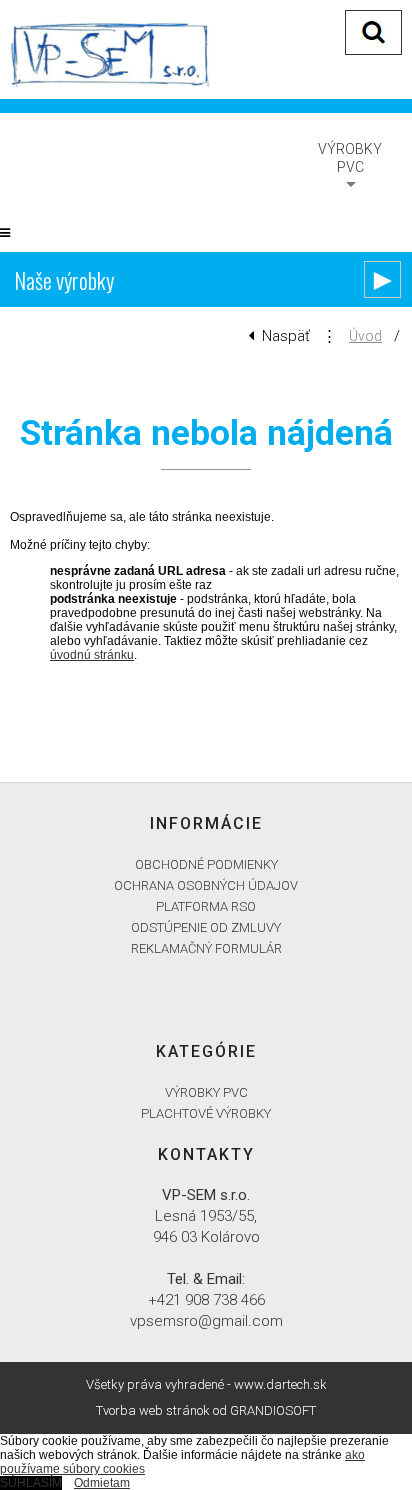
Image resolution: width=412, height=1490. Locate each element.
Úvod (365, 336)
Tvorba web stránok (153, 1410)
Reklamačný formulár (206, 948)
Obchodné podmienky (206, 864)
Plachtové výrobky (206, 1113)
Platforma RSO (206, 906)
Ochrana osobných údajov (206, 885)
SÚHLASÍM (31, 1483)
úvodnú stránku (92, 655)
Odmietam (102, 1483)
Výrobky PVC (350, 158)
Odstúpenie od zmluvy (206, 927)
